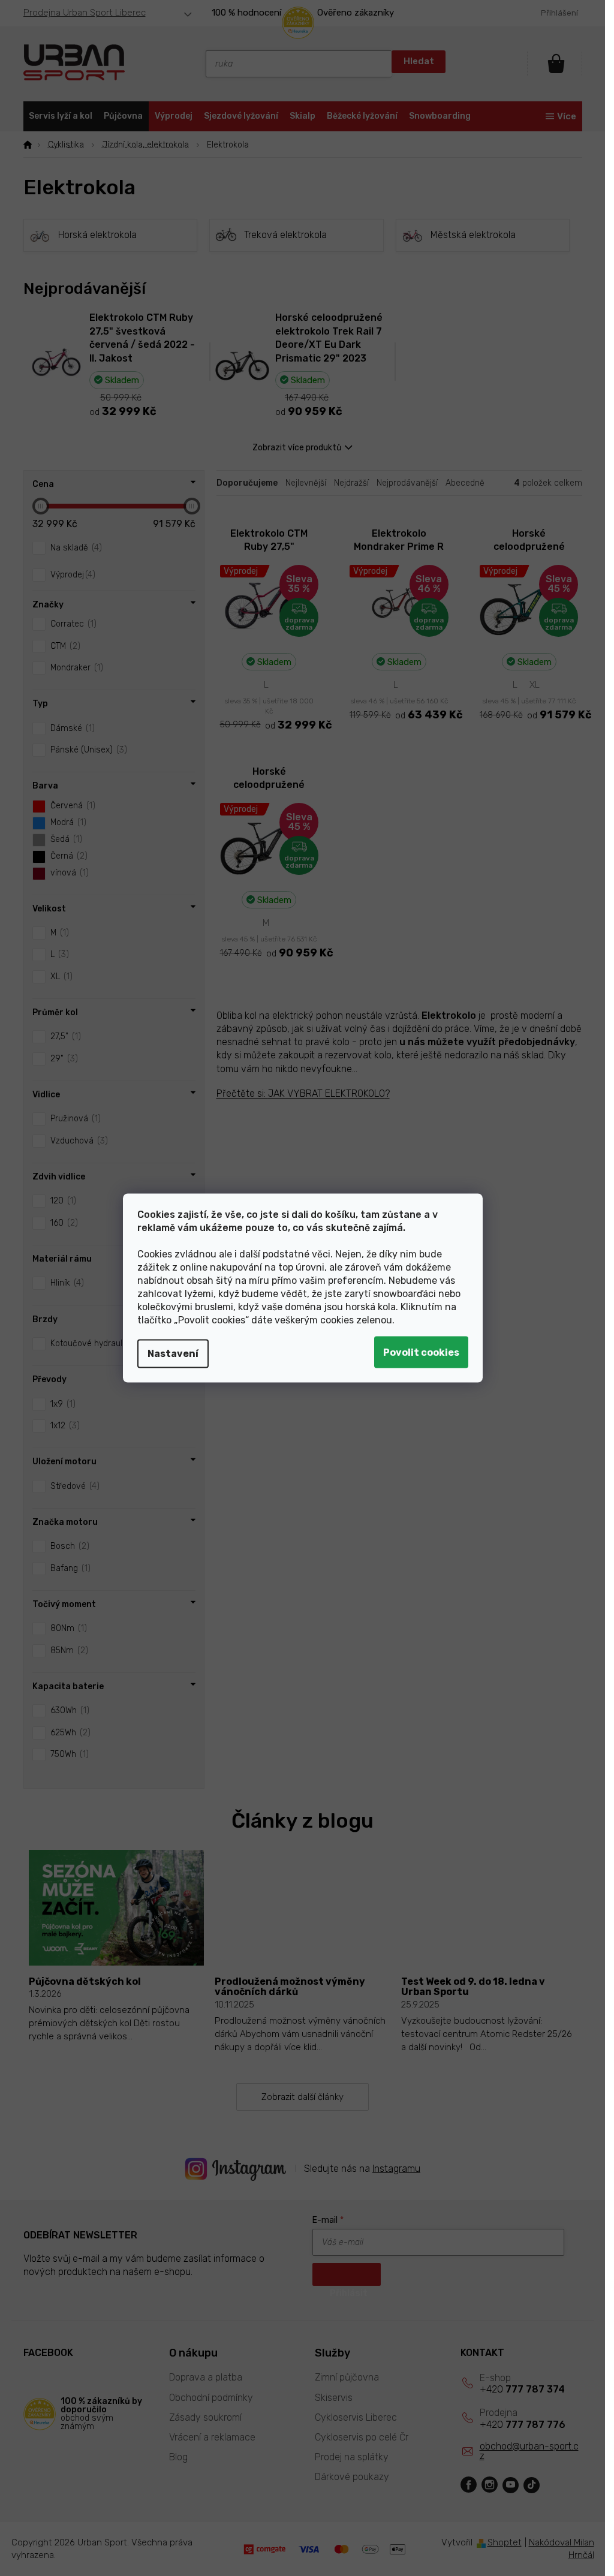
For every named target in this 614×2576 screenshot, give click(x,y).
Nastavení (173, 1354)
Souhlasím (421, 1352)
